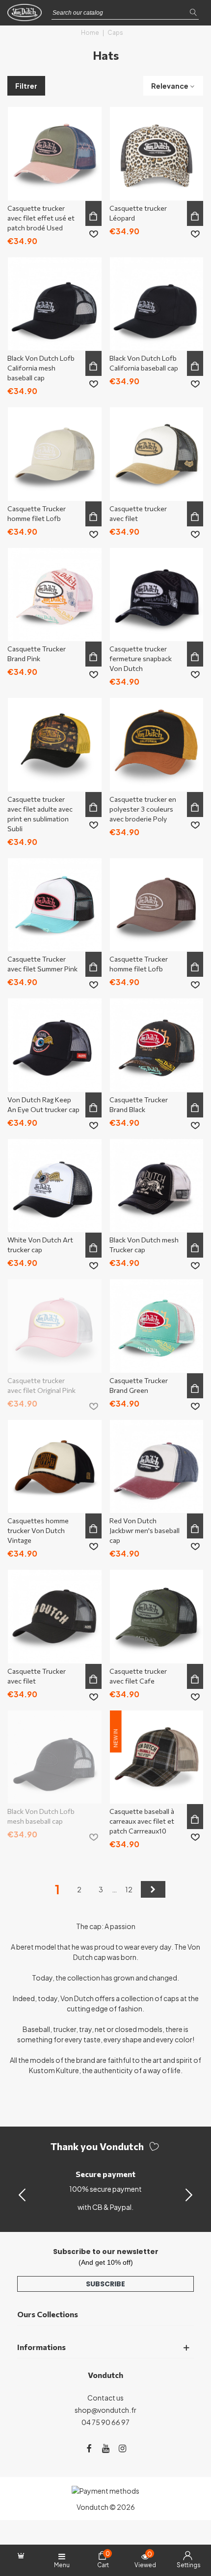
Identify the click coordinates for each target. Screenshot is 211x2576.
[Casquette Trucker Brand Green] (157, 1326)
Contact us (105, 2398)
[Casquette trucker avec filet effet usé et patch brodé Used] (55, 154)
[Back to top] (191, 2526)
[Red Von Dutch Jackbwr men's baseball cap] (157, 1467)
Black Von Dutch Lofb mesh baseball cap (41, 1816)
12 (129, 1889)
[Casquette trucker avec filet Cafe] (157, 1617)
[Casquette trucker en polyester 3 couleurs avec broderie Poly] (157, 745)
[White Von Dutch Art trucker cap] (55, 1186)
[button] (189, 2194)
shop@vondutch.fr (105, 2410)
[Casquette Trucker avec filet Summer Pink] (55, 905)
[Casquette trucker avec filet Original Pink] (55, 1326)
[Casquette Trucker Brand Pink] (55, 595)
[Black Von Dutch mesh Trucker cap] (157, 1186)
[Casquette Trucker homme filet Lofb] (55, 454)
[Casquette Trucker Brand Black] (157, 1045)
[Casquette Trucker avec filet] (55, 1617)
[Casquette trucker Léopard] (157, 154)
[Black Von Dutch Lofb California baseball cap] (157, 304)
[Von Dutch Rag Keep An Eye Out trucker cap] (55, 1045)
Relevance (170, 86)
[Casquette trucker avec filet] (157, 454)
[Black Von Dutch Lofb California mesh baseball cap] (55, 304)
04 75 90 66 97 (105, 2422)
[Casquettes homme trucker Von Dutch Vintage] (55, 1467)
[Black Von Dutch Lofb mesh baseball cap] (55, 1757)
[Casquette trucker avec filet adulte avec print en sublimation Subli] (55, 745)
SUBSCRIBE (105, 2284)
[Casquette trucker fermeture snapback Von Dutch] (157, 595)
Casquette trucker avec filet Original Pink (41, 1385)
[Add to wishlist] (94, 234)
